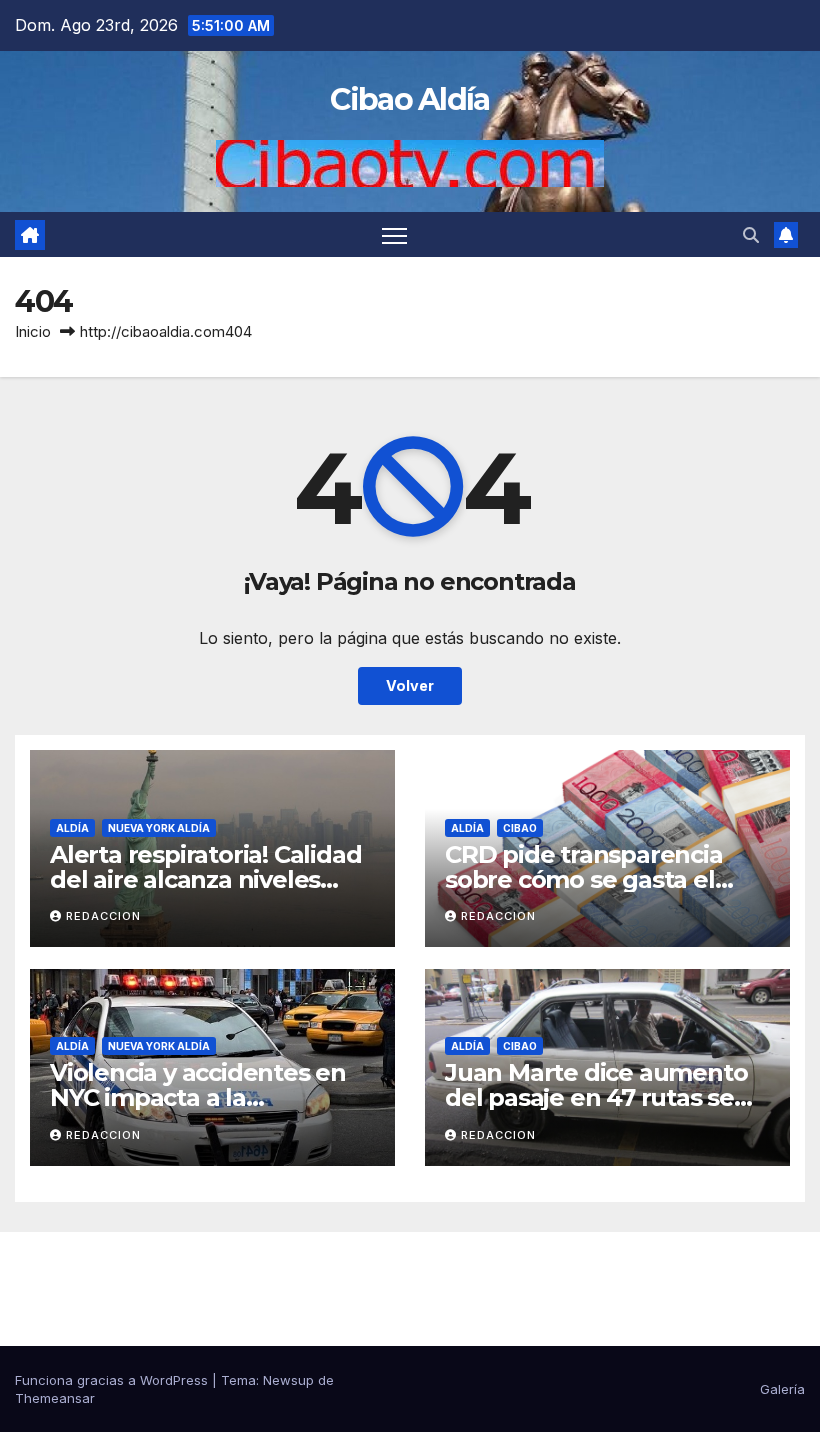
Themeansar (55, 1398)
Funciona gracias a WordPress (113, 1380)
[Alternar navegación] (394, 234)
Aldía (72, 828)
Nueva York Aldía (159, 828)
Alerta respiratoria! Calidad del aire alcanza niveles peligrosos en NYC (205, 879)
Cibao (520, 828)
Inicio (33, 331)
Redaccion (103, 916)
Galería (782, 1389)
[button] (751, 235)
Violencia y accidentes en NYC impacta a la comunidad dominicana (198, 1097)
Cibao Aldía (409, 99)
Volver (410, 685)
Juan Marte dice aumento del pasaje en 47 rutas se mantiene (596, 1097)
